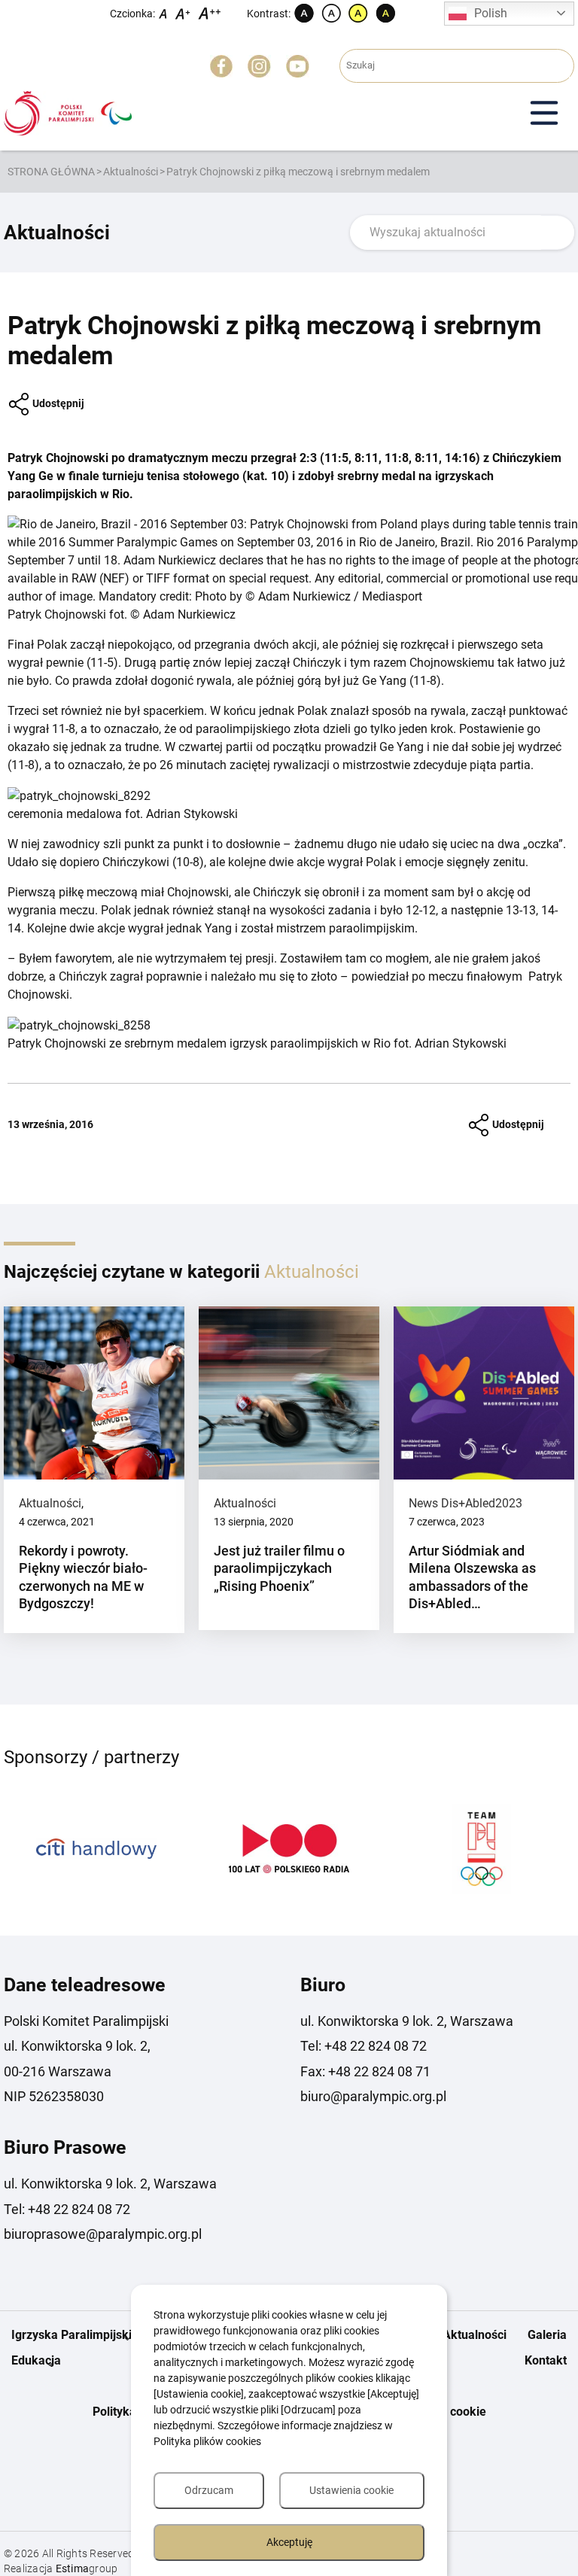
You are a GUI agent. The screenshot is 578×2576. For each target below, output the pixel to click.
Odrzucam (209, 2490)
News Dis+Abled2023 (465, 1503)
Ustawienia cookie (351, 2490)
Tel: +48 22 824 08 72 (364, 2046)
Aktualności (131, 172)
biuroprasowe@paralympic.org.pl (103, 2234)
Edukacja (36, 2360)
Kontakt (546, 2360)
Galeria (547, 2335)
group (87, 2568)
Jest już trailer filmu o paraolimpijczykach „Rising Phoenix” (279, 1568)
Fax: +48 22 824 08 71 (365, 2071)
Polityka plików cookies (207, 2441)
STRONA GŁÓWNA (51, 172)
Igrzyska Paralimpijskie (75, 2335)
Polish (491, 13)
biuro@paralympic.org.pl (373, 2096)
